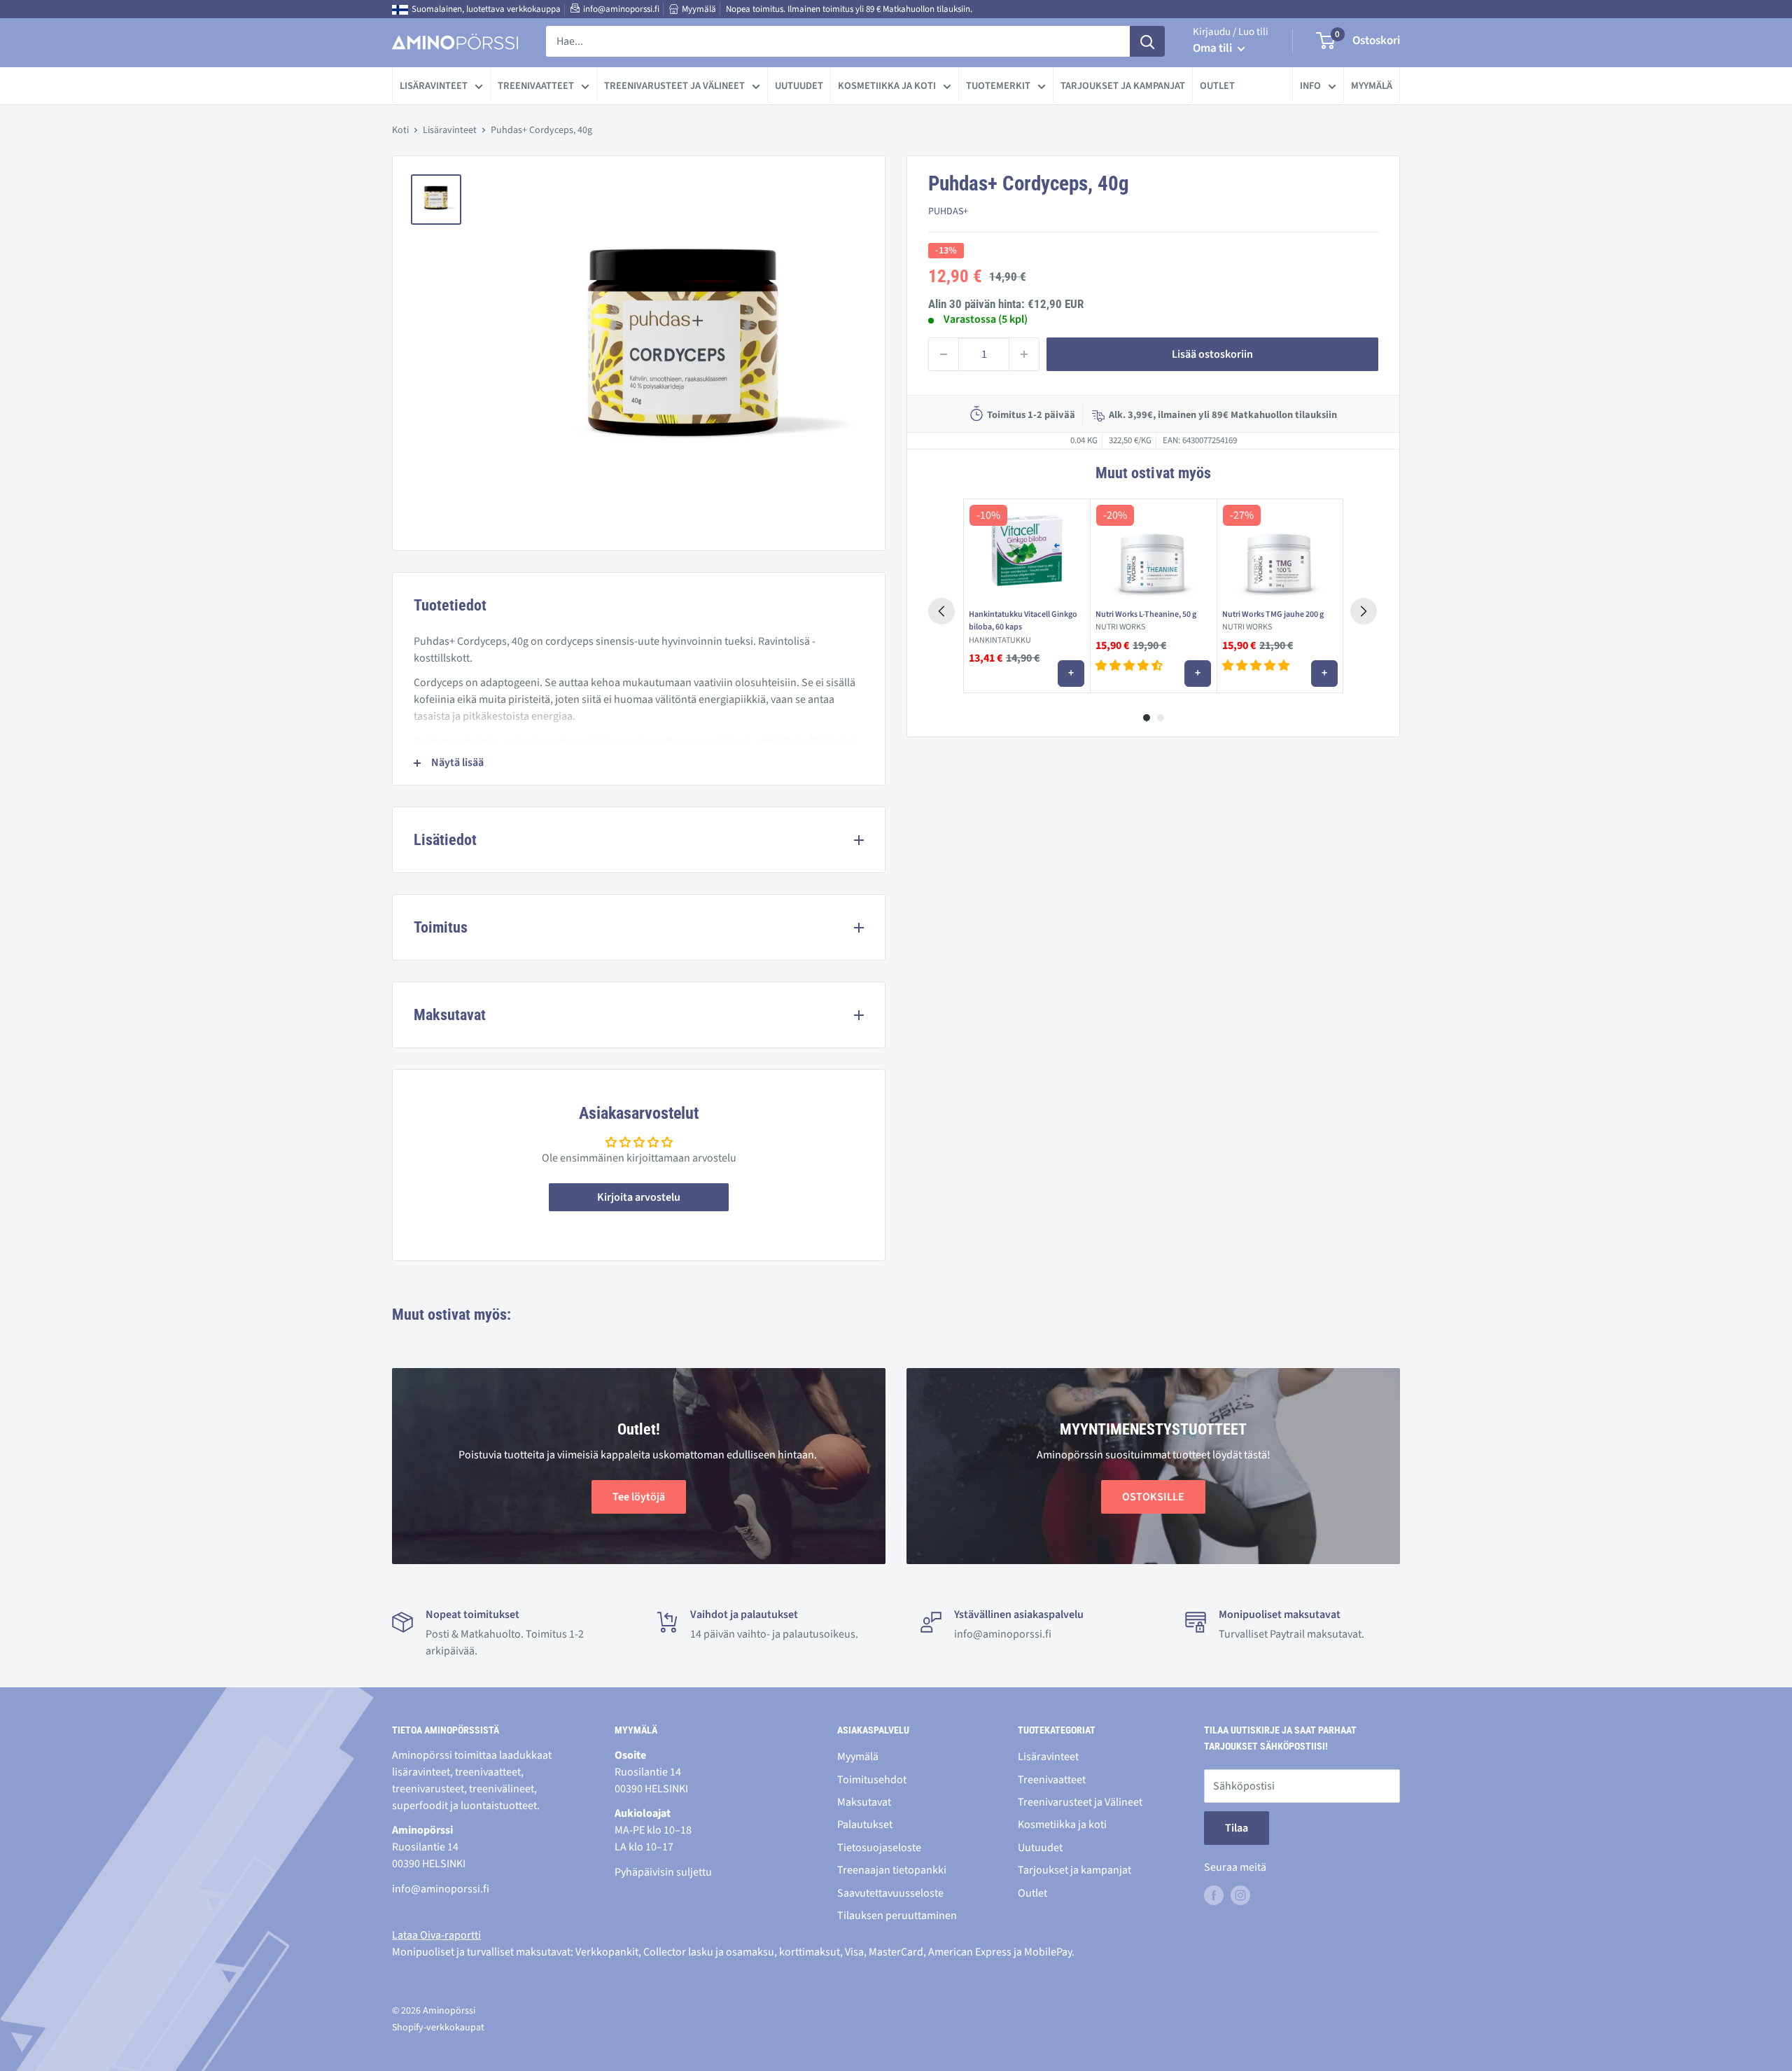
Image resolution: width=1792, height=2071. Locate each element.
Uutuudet (799, 86)
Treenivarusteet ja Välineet (674, 86)
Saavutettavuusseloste (890, 1893)
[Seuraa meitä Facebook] (1214, 1895)
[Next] (1364, 611)
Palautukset (865, 1825)
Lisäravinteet (434, 86)
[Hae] (1147, 41)
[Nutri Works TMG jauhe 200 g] (1280, 551)
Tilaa (1237, 1828)
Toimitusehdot (872, 1780)
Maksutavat (864, 1802)
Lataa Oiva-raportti (436, 1935)
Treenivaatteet (536, 86)
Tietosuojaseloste (879, 1848)
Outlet (1217, 86)
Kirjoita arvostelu (639, 1197)
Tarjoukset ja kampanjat (1123, 86)
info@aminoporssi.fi (621, 9)
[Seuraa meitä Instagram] (1240, 1895)
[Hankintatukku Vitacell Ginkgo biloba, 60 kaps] (1027, 551)
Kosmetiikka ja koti (887, 86)
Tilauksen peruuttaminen (897, 1916)
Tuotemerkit (998, 86)
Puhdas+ (948, 212)
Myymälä (699, 9)
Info (1310, 86)
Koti (400, 130)
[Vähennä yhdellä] (944, 354)
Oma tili (1213, 48)
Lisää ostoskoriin (1212, 354)
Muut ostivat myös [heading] (1153, 474)
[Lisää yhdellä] (1024, 354)
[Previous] (941, 611)
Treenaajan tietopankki (892, 1870)
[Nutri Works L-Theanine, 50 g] (1153, 551)
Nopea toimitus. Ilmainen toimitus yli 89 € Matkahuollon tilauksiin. (849, 9)
